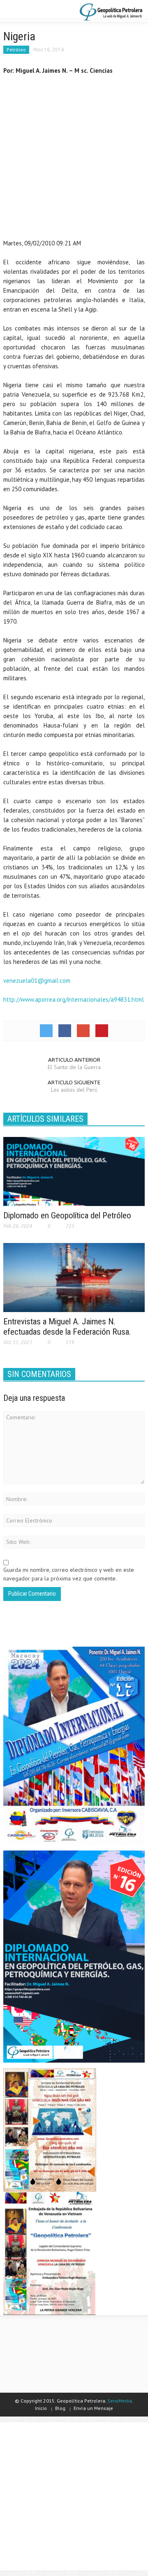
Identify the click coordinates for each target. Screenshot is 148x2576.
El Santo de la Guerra (74, 1067)
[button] (31, 12)
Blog (60, 2408)
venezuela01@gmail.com (37, 981)
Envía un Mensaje (93, 2408)
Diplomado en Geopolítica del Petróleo (67, 1215)
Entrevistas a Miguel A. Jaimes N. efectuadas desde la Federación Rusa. (67, 1327)
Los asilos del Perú (74, 1090)
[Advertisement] (74, 159)
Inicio (41, 2408)
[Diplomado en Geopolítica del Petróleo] (74, 1171)
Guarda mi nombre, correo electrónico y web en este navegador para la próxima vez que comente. (69, 1574)
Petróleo (16, 50)
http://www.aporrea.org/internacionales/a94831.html (74, 999)
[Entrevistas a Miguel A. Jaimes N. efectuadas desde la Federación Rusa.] (74, 1277)
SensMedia (120, 2401)
